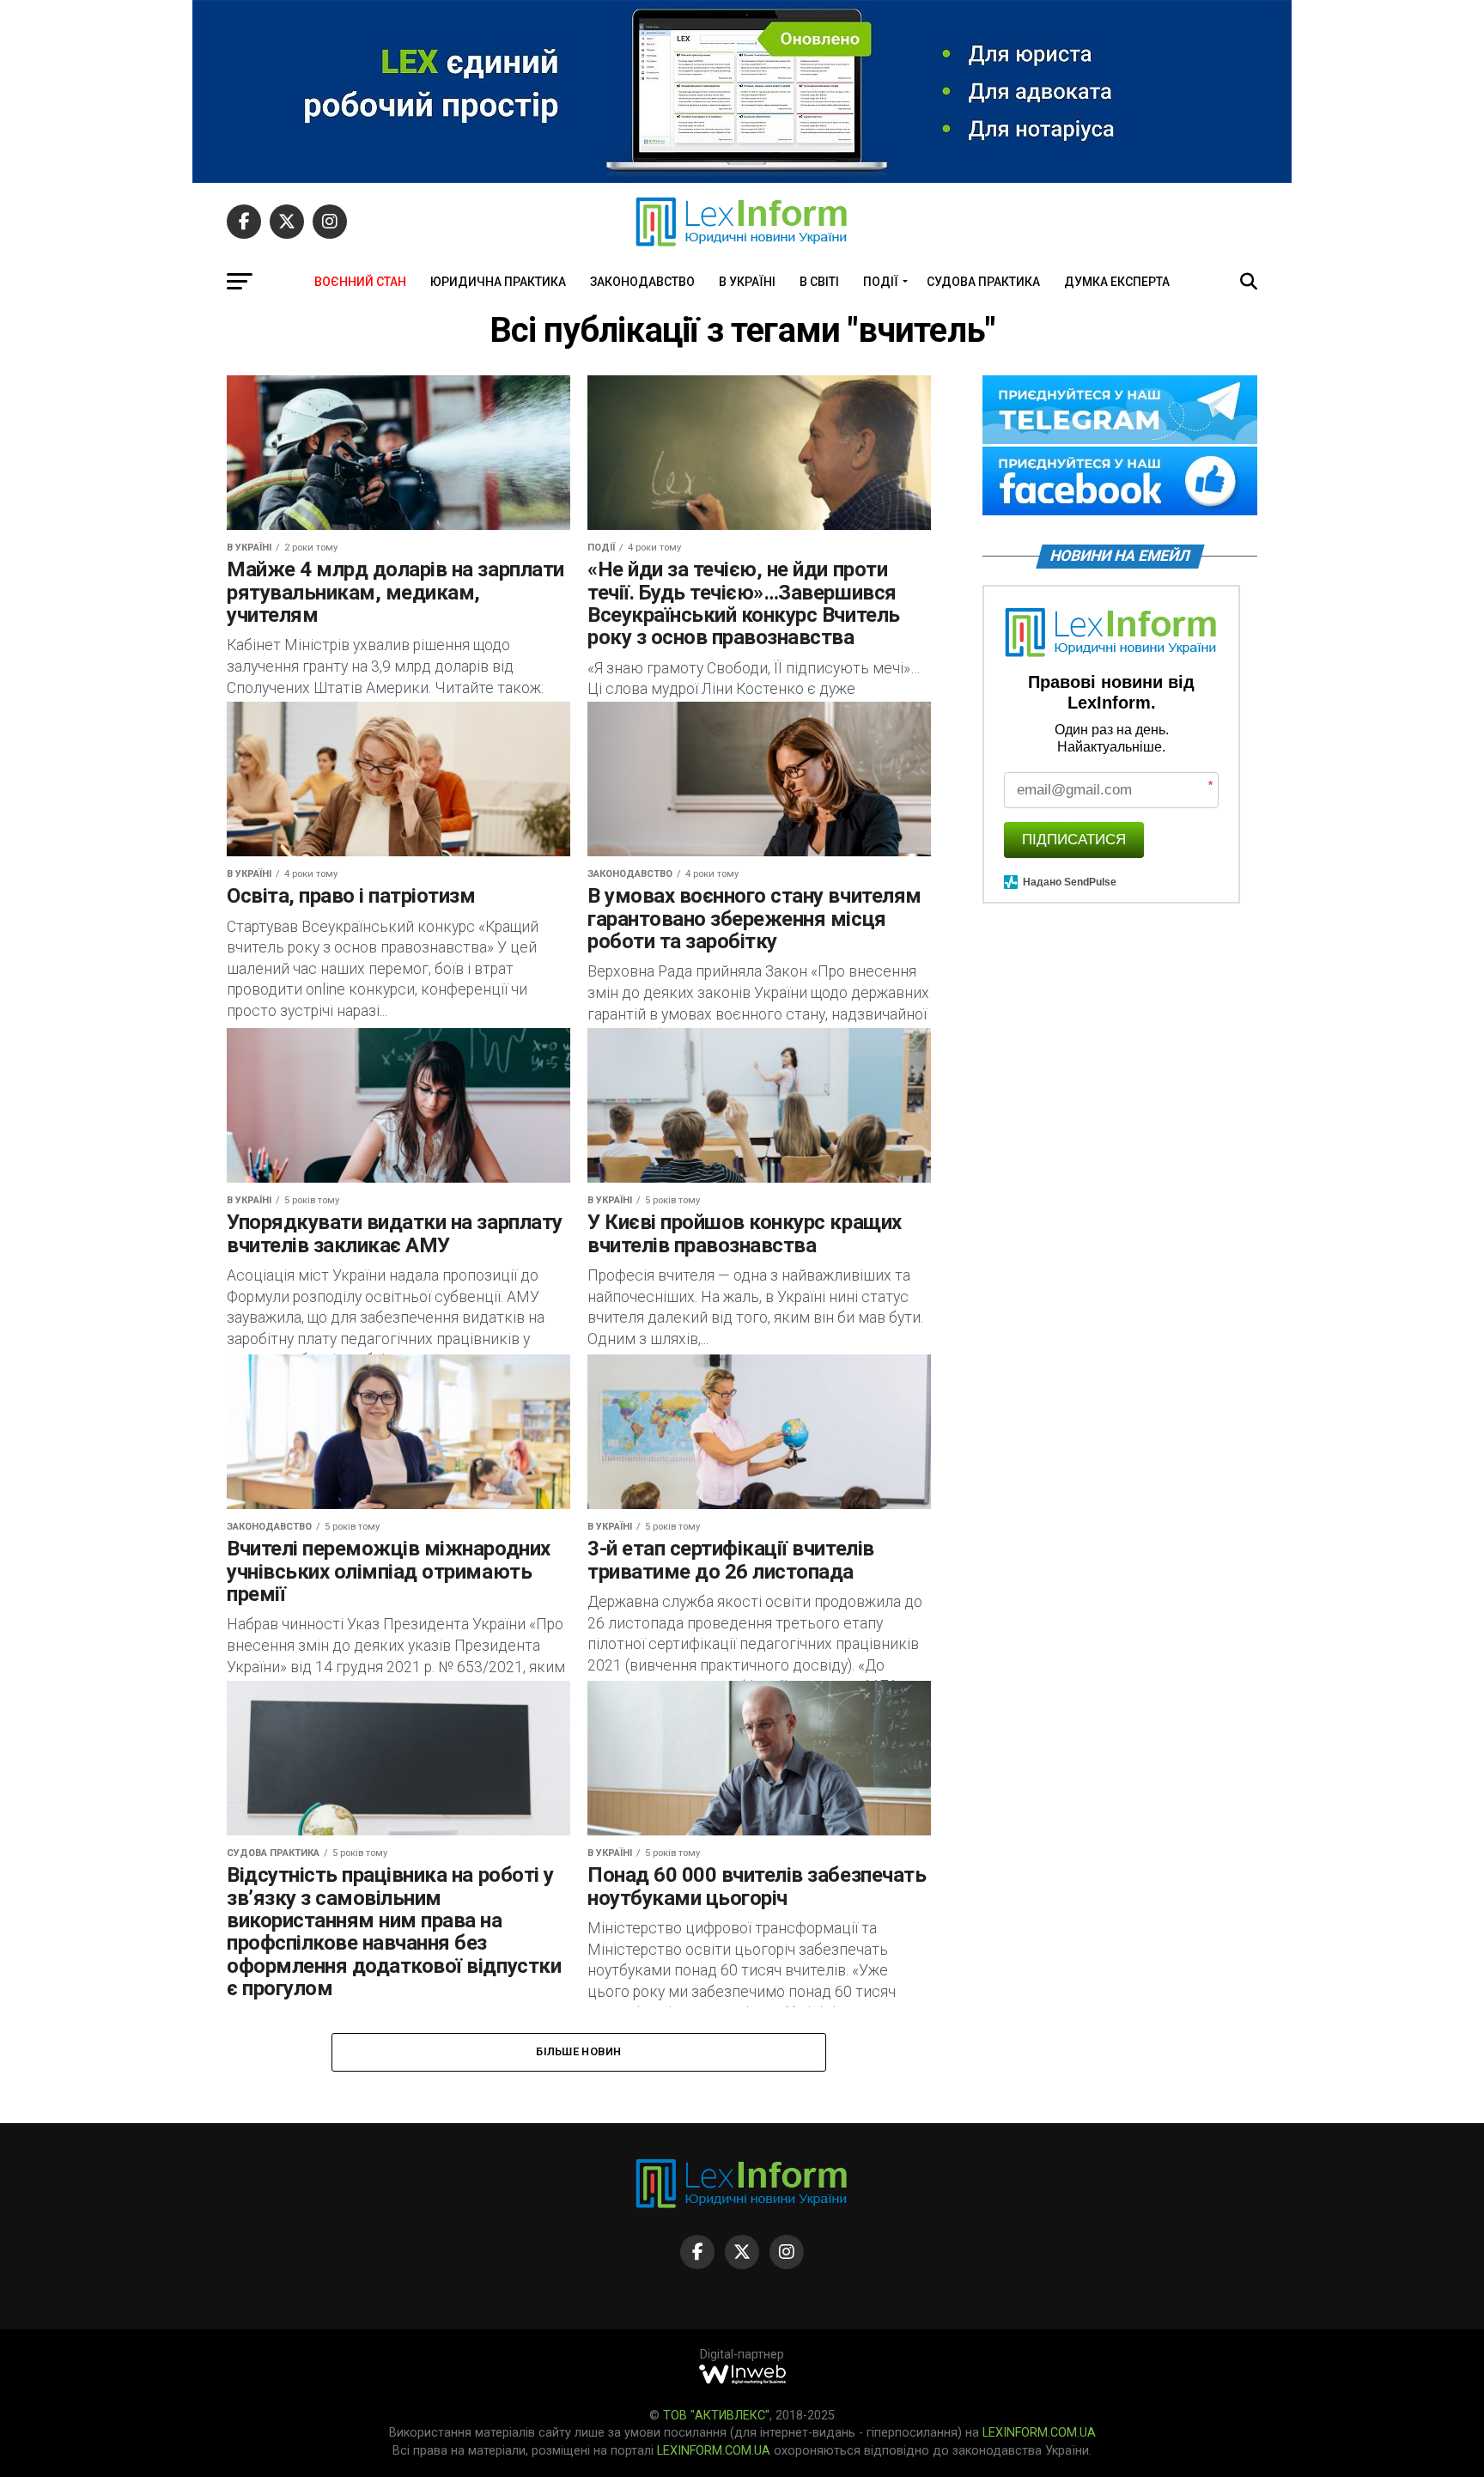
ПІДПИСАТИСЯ (1074, 840)
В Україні (747, 282)
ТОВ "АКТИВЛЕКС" (716, 2416)
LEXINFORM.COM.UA (1039, 2433)
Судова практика (983, 282)
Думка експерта (1117, 282)
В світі (819, 282)
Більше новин (578, 2051)
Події (881, 282)
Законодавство (642, 282)
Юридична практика (498, 282)
